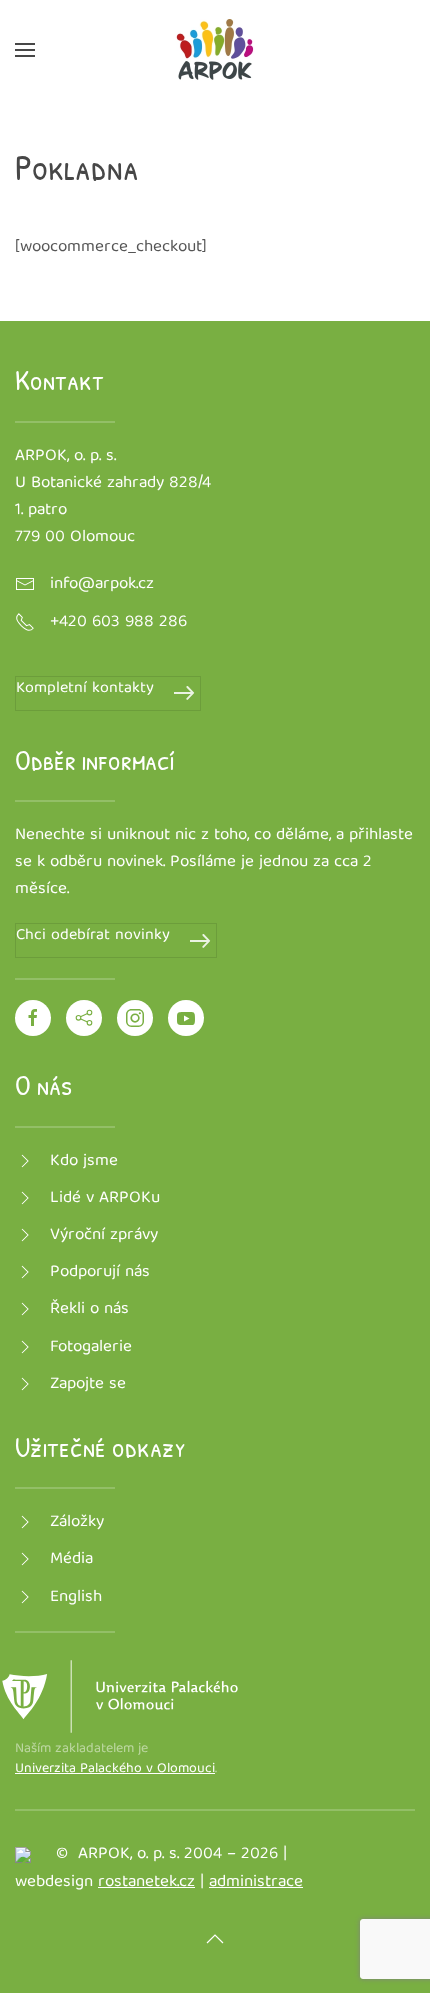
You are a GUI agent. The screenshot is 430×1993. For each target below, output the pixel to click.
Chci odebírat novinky (93, 936)
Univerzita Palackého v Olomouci (115, 1769)
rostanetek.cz (146, 1882)
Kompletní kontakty (85, 689)
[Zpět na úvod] (215, 50)
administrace (256, 1882)
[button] (25, 50)
